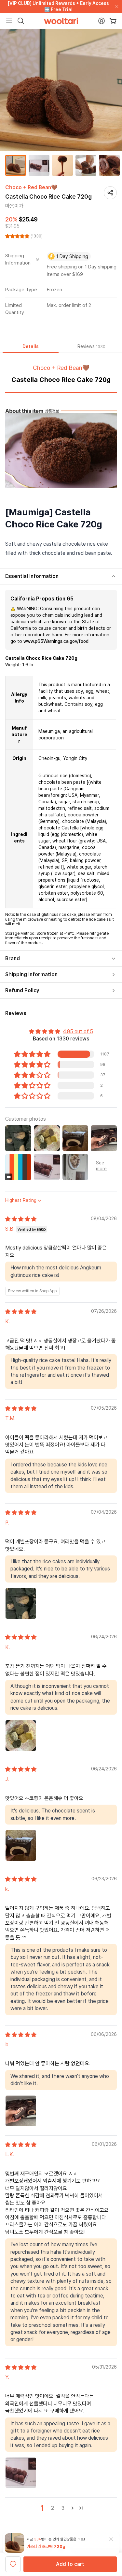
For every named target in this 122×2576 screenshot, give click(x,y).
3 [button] (63, 2508)
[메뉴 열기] (9, 21)
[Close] (115, 7)
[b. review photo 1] (21, 2111)
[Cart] (113, 21)
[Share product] (110, 193)
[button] (18, 236)
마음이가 (14, 206)
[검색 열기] (21, 21)
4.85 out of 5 (78, 1031)
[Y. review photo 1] (21, 2473)
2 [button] (53, 2508)
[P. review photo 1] (21, 1603)
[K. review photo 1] (21, 1735)
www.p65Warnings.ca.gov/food (56, 641)
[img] (21, 1219)
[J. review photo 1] (21, 1845)
